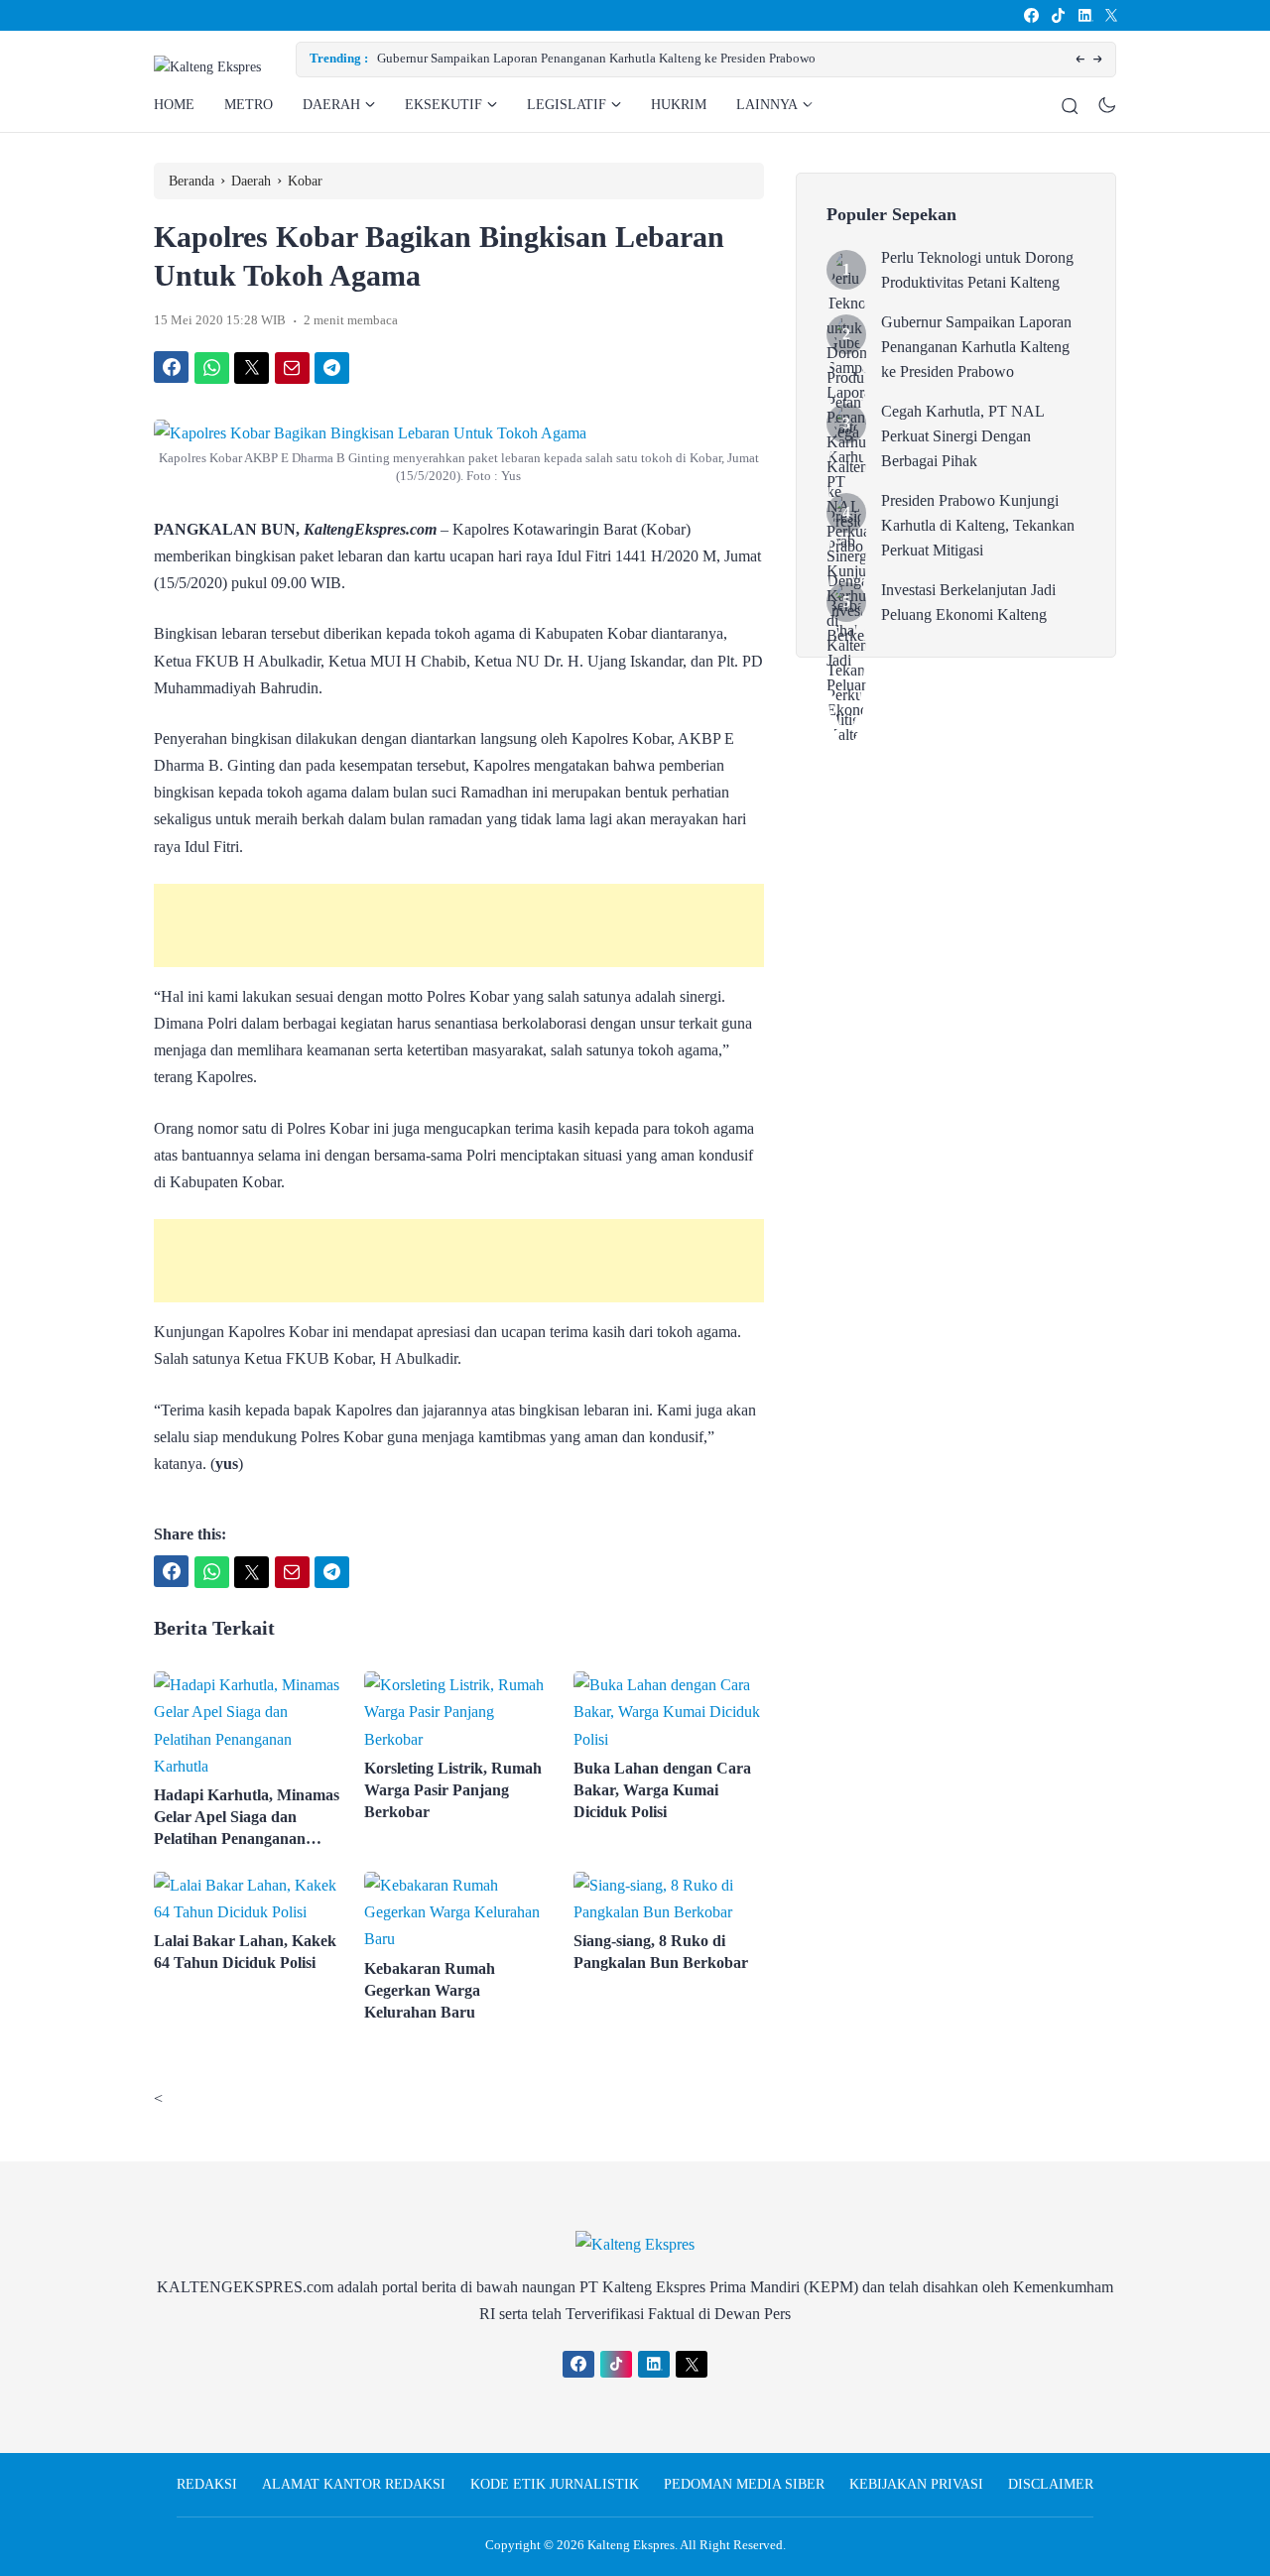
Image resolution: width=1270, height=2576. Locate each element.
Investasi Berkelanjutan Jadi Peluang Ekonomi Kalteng (968, 602)
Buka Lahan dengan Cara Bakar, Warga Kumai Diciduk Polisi (662, 1790)
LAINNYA (767, 105)
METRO (249, 105)
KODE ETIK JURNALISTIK (555, 2484)
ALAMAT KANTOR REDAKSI (354, 2484)
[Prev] (1080, 60)
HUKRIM (679, 105)
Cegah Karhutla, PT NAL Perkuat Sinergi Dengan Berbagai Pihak (962, 436)
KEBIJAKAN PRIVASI (916, 2484)
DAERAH (331, 105)
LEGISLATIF (567, 105)
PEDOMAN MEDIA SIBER (744, 2484)
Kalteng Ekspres (631, 2545)
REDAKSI (207, 2484)
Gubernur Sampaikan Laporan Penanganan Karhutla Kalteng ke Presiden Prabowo (596, 58)
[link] (1030, 15)
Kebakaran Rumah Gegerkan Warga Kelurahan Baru (430, 1990)
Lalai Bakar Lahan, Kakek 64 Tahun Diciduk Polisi (245, 1952)
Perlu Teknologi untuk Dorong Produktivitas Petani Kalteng (977, 270)
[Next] (1098, 60)
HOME (174, 105)
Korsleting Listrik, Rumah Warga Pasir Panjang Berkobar (453, 1790)
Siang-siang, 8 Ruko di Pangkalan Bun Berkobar (661, 1952)
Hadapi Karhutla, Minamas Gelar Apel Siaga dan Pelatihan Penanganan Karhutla (247, 1818)
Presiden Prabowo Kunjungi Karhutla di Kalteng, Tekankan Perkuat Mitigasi (978, 525)
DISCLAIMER (1051, 2484)
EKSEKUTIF (444, 105)
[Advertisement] (459, 925)
